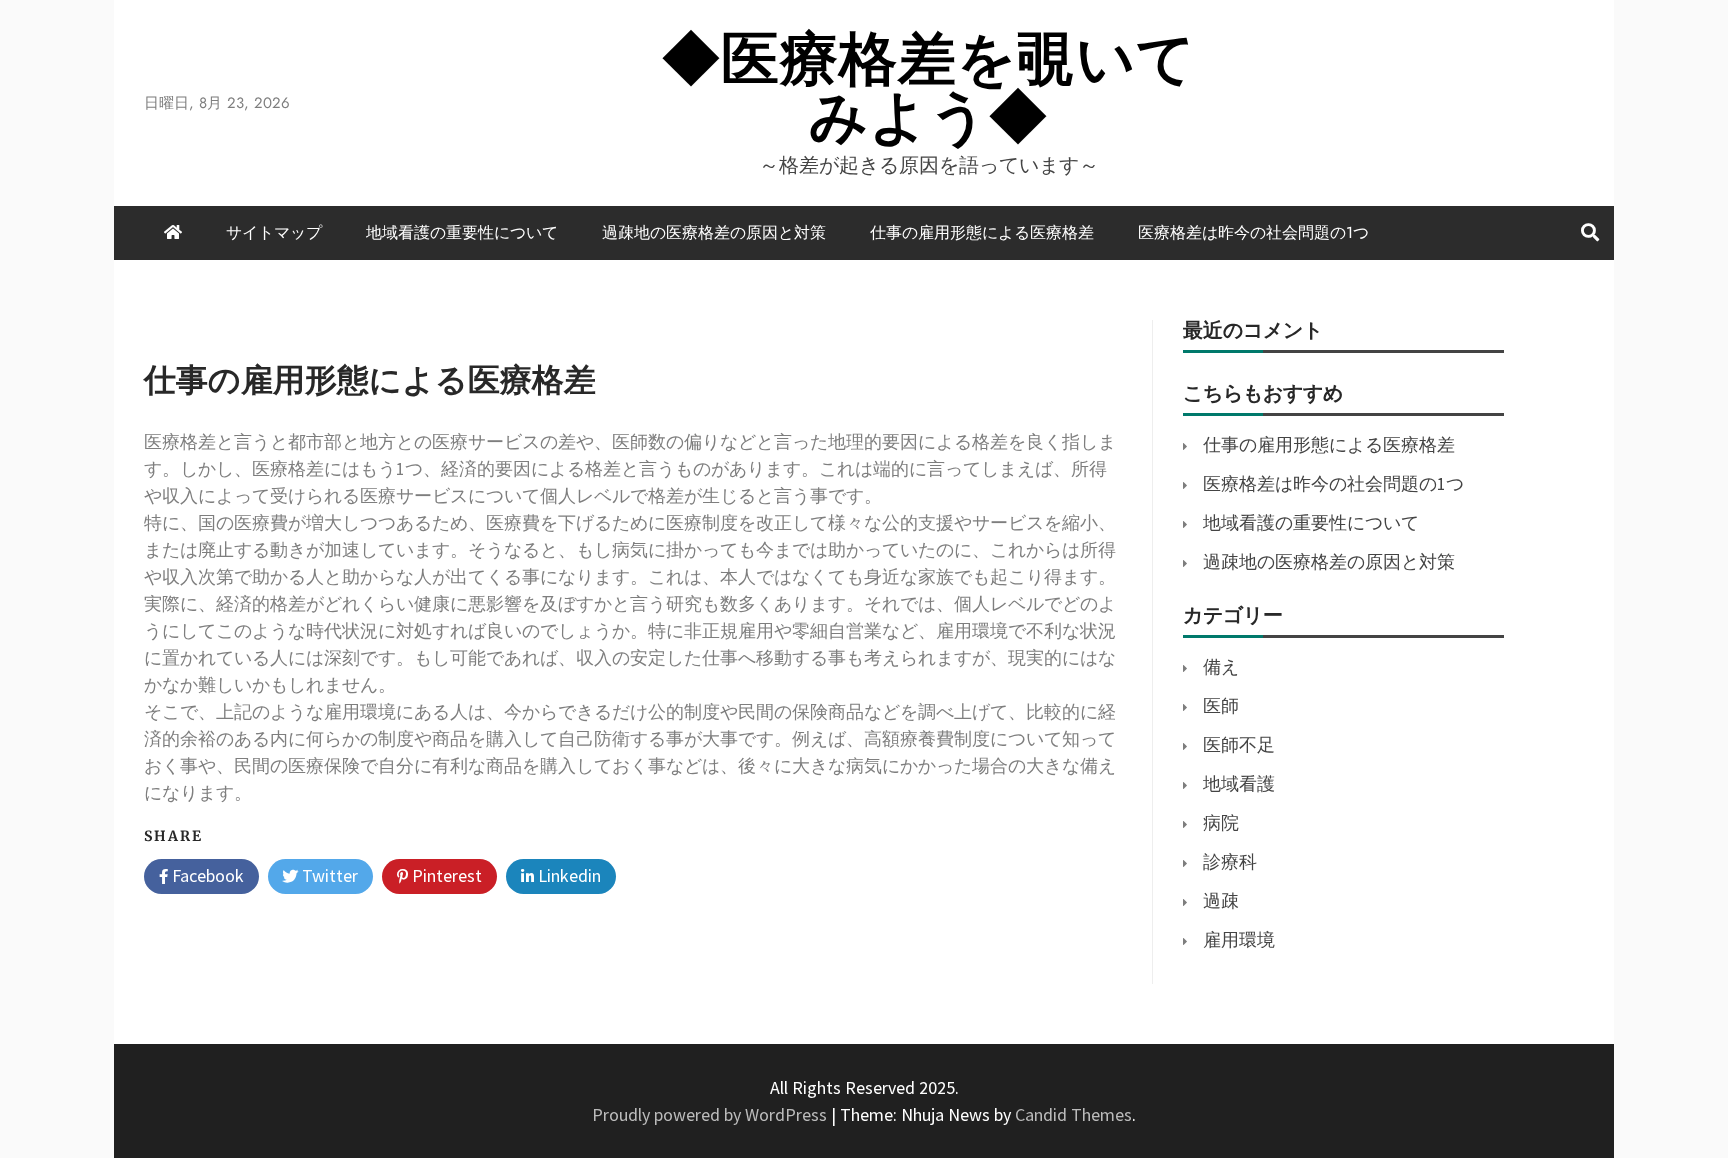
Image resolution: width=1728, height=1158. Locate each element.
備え (1221, 666)
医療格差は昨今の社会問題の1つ (1253, 232)
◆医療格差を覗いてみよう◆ (929, 87)
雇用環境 (1239, 939)
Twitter (328, 875)
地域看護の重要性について (462, 232)
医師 (1221, 705)
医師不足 (1239, 744)
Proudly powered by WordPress (711, 1114)
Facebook (206, 875)
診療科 (1230, 861)
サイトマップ (274, 232)
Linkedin (567, 875)
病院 (1221, 822)
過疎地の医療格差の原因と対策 (714, 232)
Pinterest (445, 875)
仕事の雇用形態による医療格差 (982, 232)
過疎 (1221, 900)
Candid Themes (1073, 1114)
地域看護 (1239, 783)
